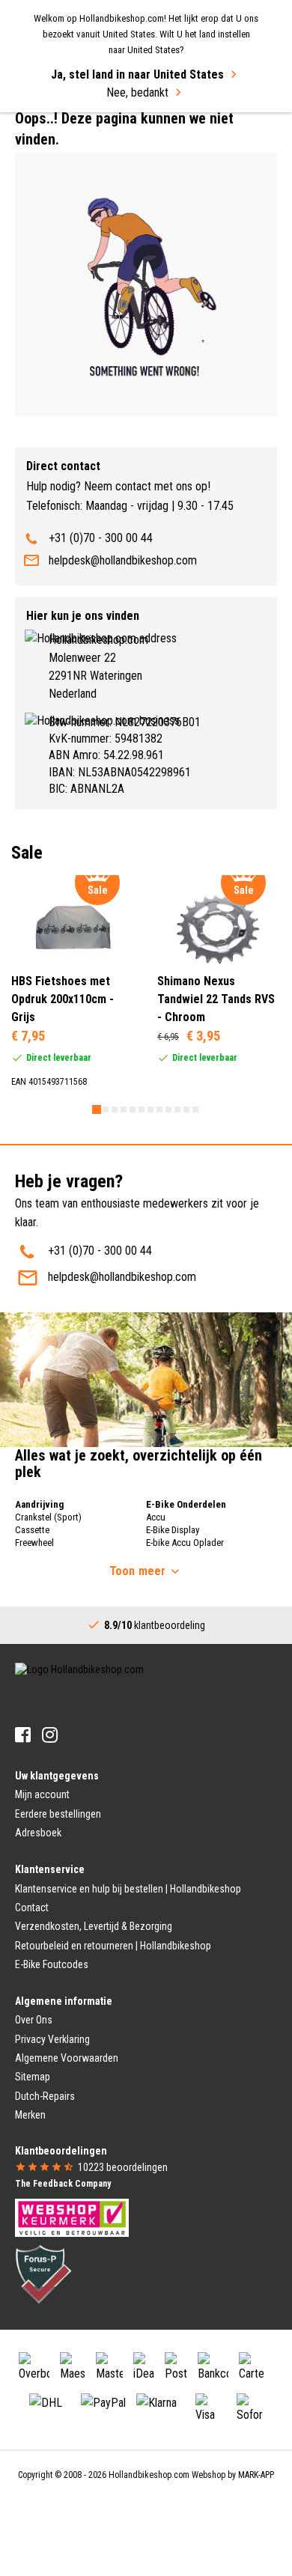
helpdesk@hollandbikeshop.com (123, 560)
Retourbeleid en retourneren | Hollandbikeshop (113, 1946)
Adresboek (38, 1833)
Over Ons (34, 2020)
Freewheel (34, 1543)
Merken (30, 2115)
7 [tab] (150, 1109)
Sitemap (33, 2077)
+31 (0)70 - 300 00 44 (101, 538)
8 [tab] (159, 1109)
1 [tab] (97, 1109)
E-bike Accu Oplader (185, 1543)
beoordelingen (123, 2167)
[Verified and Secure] (43, 2273)
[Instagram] (50, 1735)
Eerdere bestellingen (58, 1814)
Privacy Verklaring (52, 2039)
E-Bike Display (173, 1530)
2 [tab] (106, 1109)
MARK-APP (256, 2475)
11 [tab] (186, 1109)
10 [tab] (177, 1109)
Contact (32, 1907)
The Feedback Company (63, 2184)
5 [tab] (133, 1109)
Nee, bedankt (137, 92)
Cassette (32, 1530)
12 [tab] (195, 1109)
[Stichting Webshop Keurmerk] (72, 2217)
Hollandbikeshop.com (149, 2475)
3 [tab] (115, 1109)
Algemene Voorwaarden (67, 2058)
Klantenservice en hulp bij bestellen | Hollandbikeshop (128, 1889)
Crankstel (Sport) (48, 1517)
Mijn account (42, 1794)
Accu (156, 1517)
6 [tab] (142, 1109)
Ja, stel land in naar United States (137, 74)
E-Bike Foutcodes (52, 1964)
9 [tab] (168, 1109)
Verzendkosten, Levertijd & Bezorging (94, 1926)
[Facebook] (23, 1735)
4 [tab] (124, 1109)
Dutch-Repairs (45, 2096)
